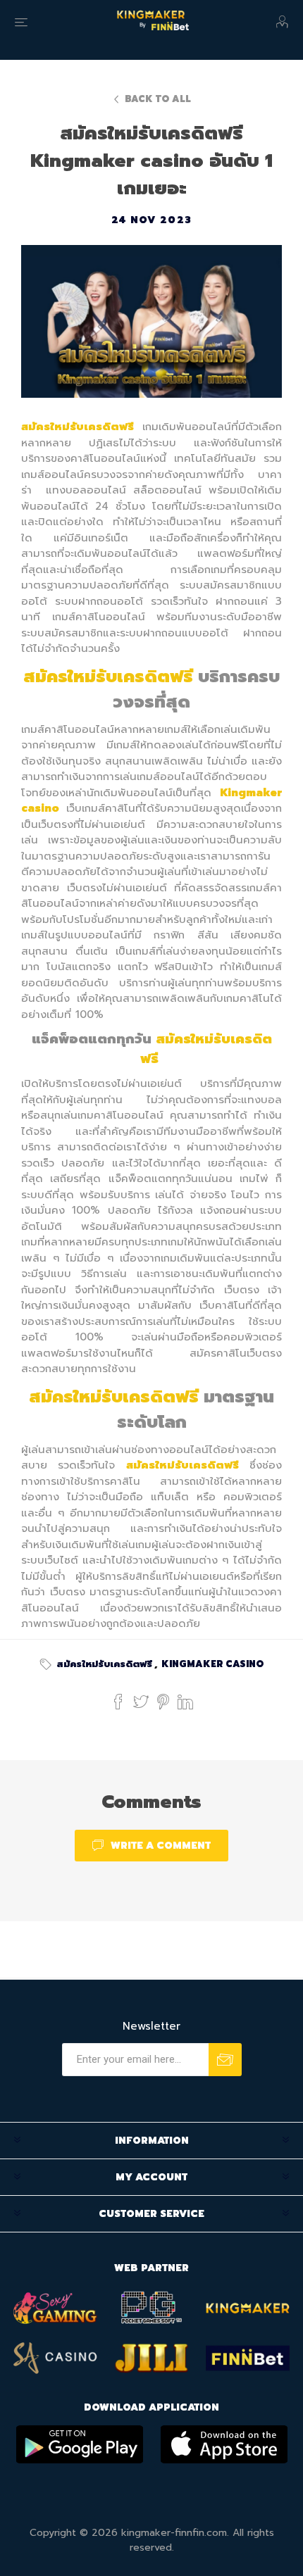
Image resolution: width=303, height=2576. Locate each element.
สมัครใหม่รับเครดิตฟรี (104, 1664)
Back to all (158, 99)
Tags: (48, 1664)
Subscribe (225, 2060)
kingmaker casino (212, 1664)
